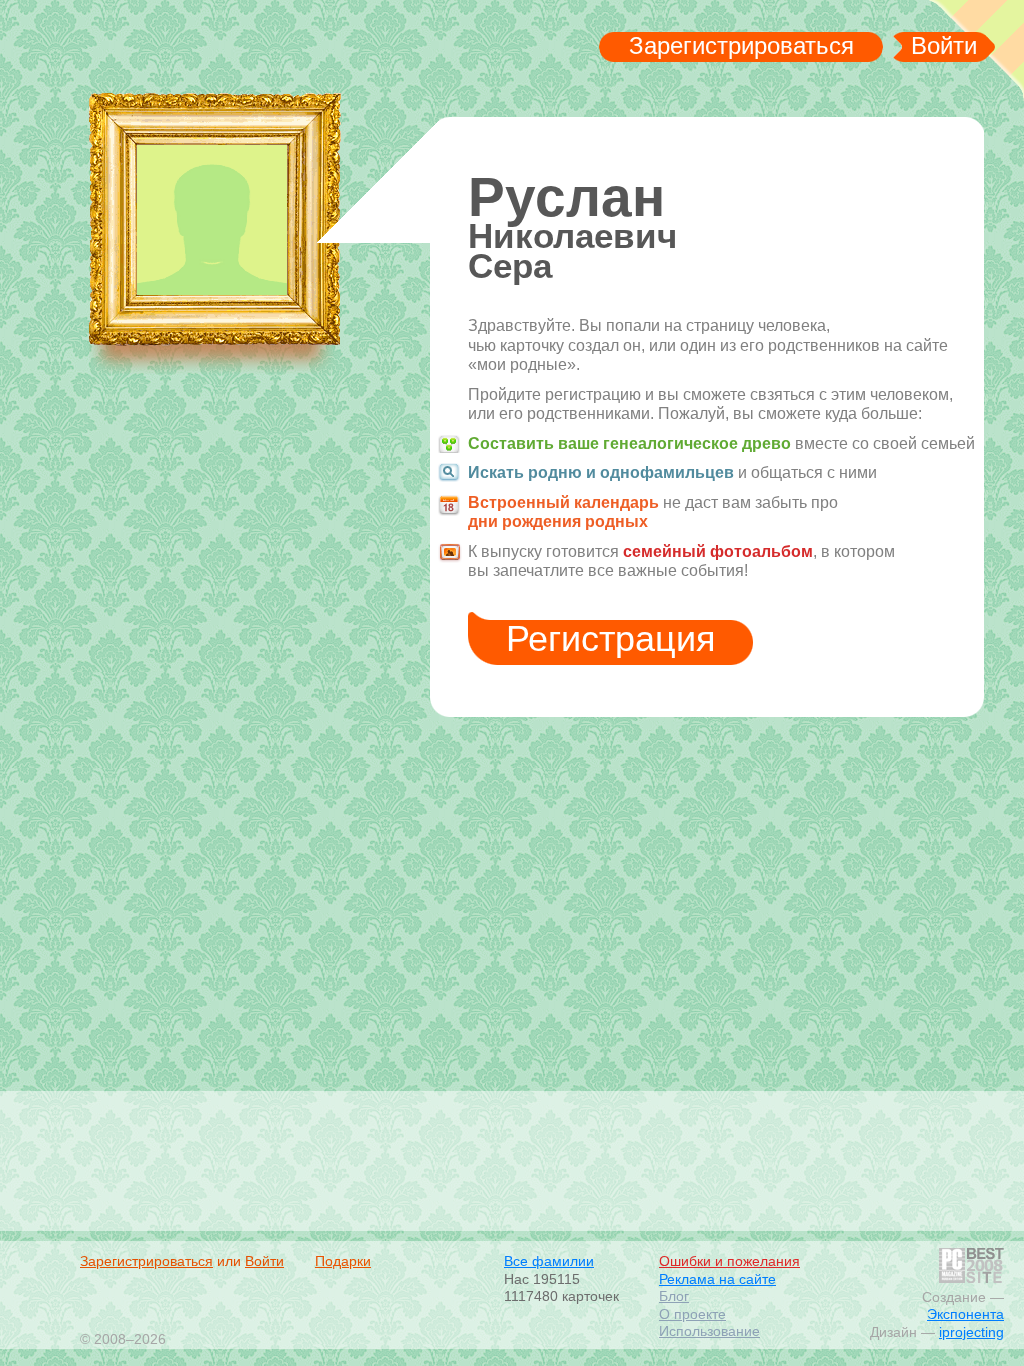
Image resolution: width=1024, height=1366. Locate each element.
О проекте (692, 1314)
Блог (674, 1296)
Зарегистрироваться (741, 45)
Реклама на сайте (717, 1279)
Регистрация (611, 638)
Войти (944, 45)
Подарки (343, 1261)
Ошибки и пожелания (729, 1261)
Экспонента (965, 1314)
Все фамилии (549, 1261)
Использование (709, 1331)
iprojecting (971, 1332)
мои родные (213, 51)
